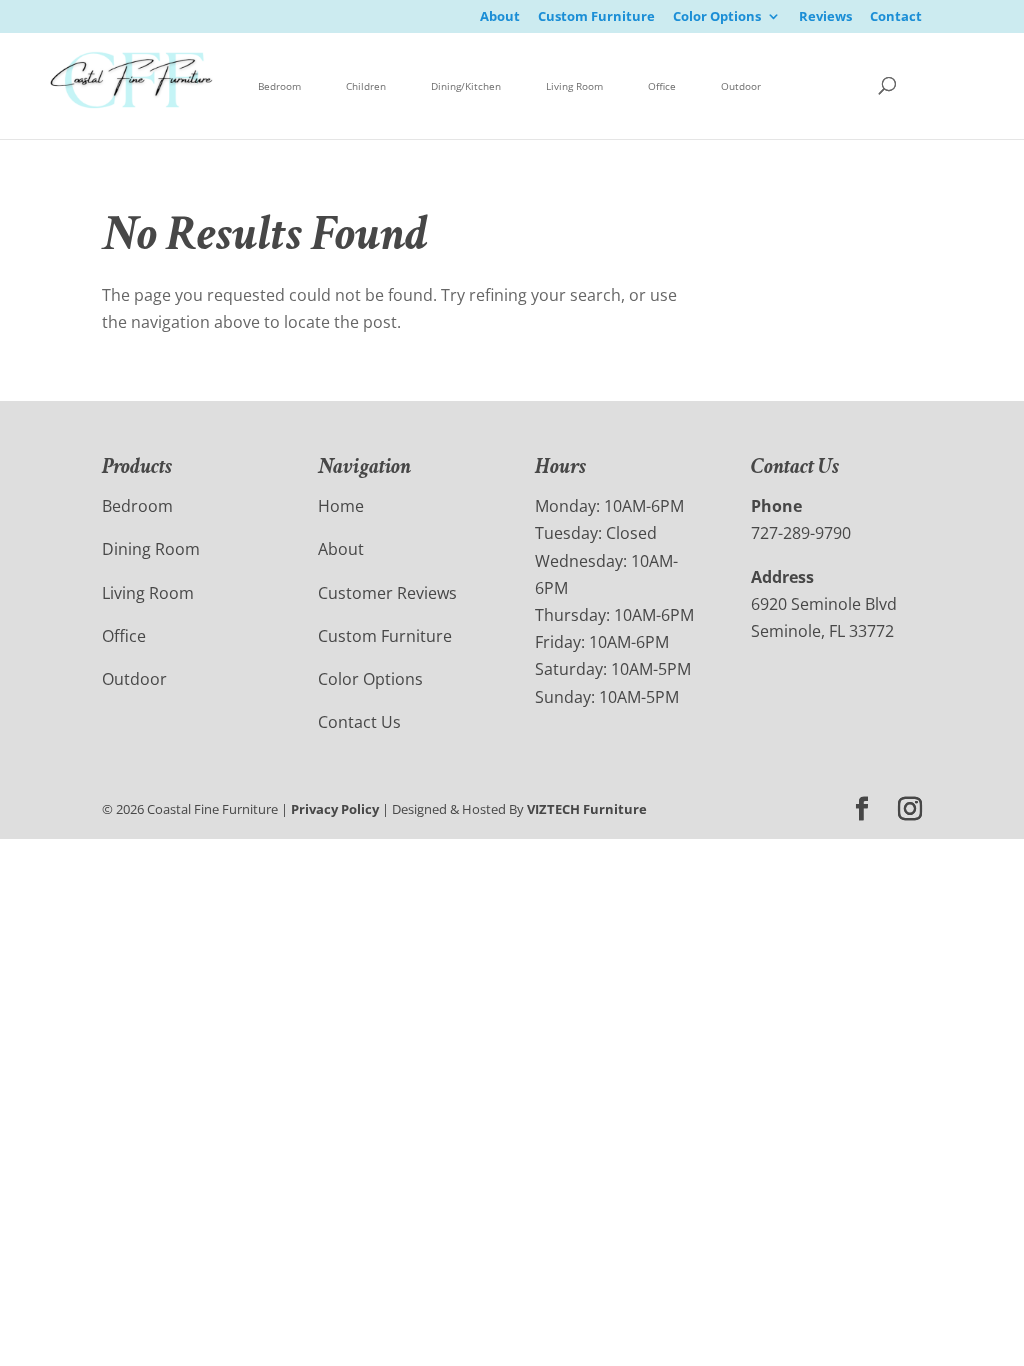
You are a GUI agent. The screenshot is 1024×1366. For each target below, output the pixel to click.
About (500, 17)
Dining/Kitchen (466, 86)
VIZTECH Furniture (587, 809)
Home (341, 506)
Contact (896, 17)
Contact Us (359, 722)
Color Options (717, 17)
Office (662, 86)
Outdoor (741, 86)
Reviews (825, 17)
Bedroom (279, 86)
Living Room (574, 86)
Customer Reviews (387, 593)
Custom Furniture (596, 17)
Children (366, 86)
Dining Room (151, 549)
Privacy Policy (335, 809)
